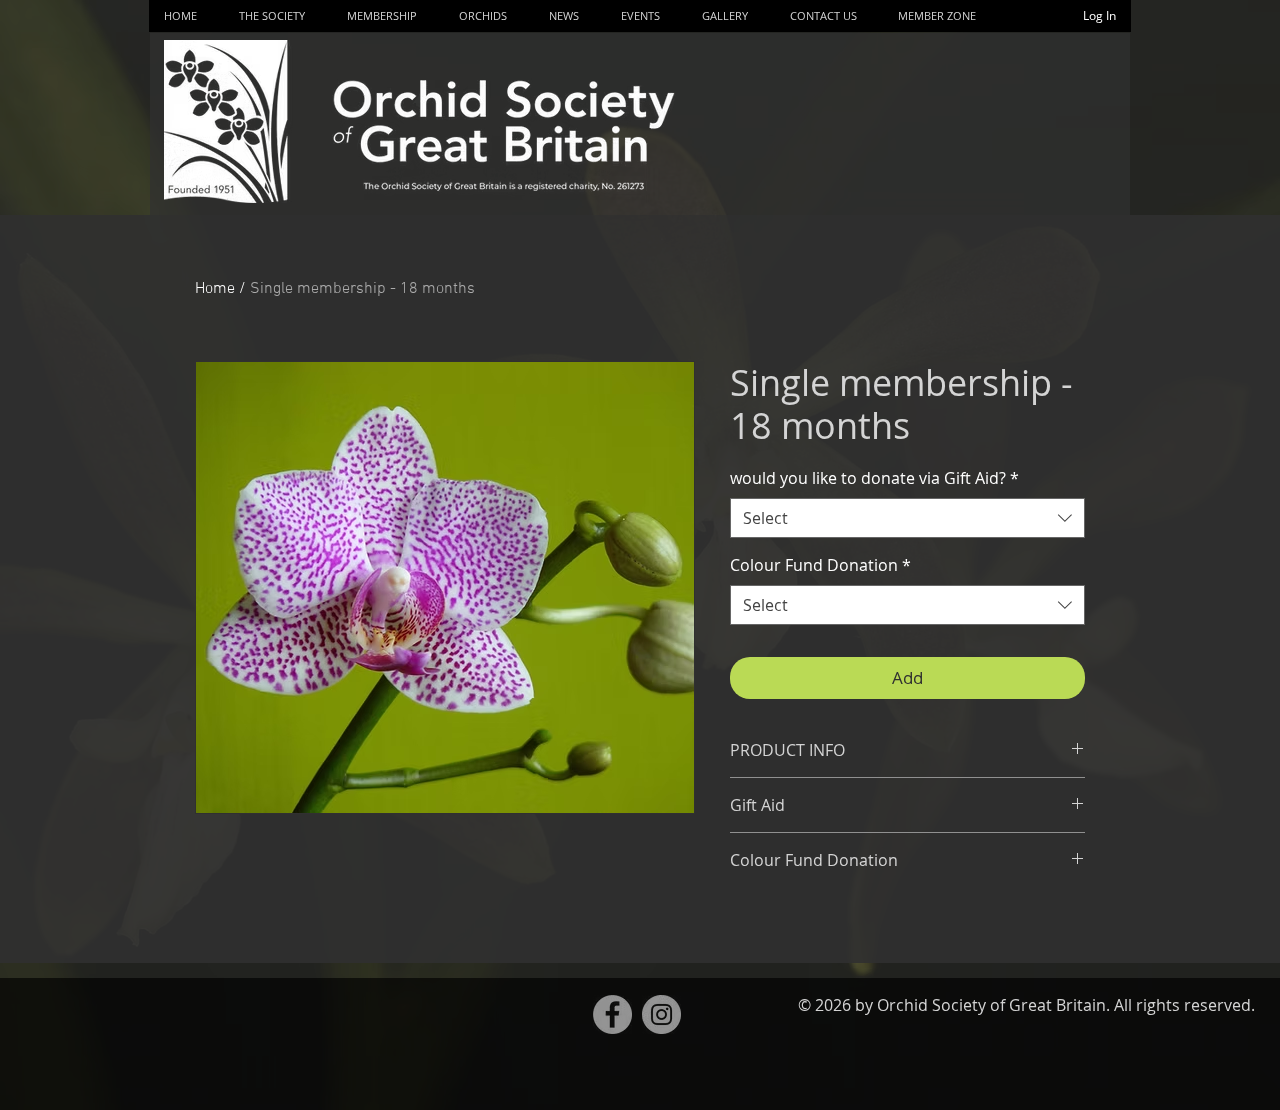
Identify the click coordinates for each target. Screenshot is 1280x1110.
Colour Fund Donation (820, 565)
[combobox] (907, 518)
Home (215, 289)
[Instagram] (661, 1014)
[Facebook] (612, 1014)
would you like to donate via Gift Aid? (874, 478)
